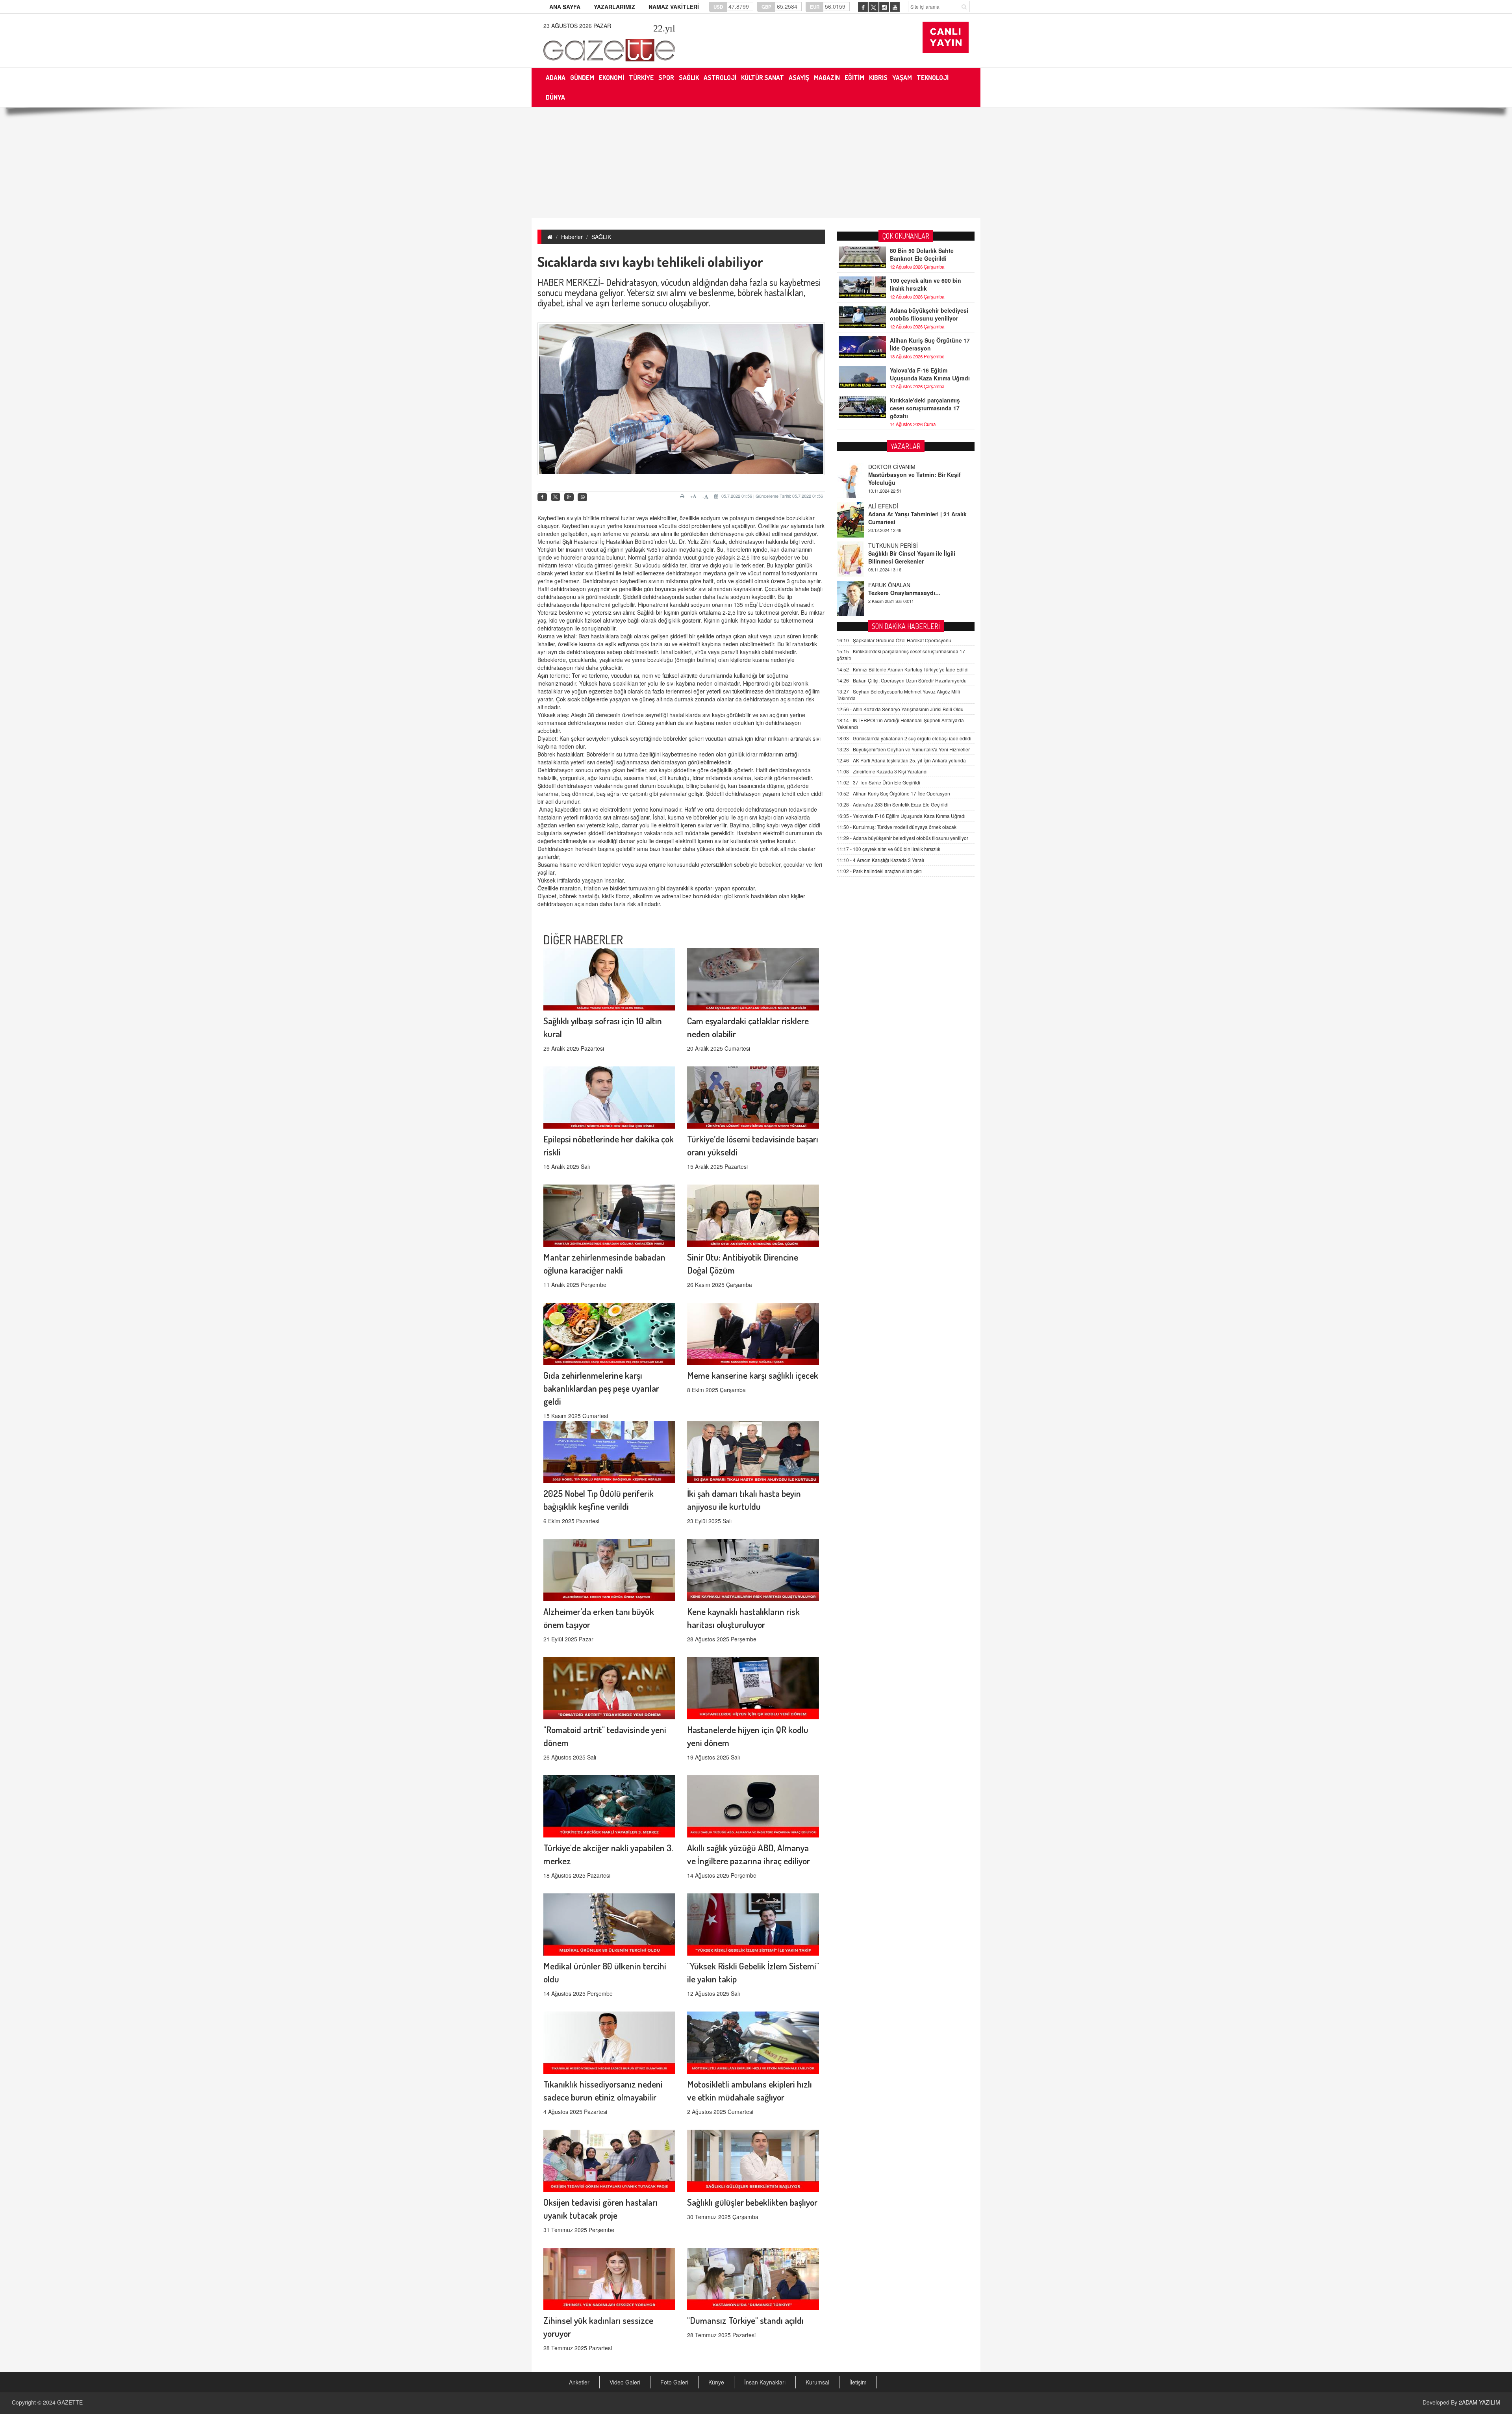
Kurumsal (817, 2382)
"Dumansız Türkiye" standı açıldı (745, 2320)
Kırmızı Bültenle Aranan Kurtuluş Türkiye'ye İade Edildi (903, 669)
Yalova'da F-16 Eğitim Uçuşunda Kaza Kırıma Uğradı (930, 374)
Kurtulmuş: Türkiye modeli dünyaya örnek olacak (897, 827)
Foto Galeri (674, 2382)
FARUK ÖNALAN (889, 528)
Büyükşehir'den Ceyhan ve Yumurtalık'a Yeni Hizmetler (903, 749)
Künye (716, 2382)
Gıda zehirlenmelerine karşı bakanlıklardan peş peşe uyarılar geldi (601, 1388)
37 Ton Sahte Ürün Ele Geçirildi (878, 782)
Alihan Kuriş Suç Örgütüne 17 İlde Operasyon (930, 344)
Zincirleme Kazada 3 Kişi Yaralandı (882, 771)
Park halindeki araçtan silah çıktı (879, 871)
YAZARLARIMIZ (614, 7)
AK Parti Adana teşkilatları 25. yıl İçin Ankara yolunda (901, 760)
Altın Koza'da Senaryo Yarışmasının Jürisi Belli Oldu (900, 709)
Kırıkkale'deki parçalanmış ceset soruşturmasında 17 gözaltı (925, 408)
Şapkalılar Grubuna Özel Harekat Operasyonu (894, 640)
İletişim (858, 2382)
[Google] (569, 497)
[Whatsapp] (582, 497)
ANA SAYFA (565, 7)
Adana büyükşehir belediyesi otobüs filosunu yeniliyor (929, 314)
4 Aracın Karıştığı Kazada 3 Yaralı (880, 860)
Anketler (579, 2382)
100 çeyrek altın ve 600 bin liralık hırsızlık (926, 284)
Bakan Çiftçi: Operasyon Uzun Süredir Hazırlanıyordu (902, 680)
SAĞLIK (601, 237)
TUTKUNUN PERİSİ (893, 488)
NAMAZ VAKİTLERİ (674, 7)
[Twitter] (556, 497)
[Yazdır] (683, 496)
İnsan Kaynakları (765, 2382)
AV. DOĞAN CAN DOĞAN (900, 567)
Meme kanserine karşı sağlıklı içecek (753, 1375)
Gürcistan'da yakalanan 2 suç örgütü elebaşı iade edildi (904, 738)
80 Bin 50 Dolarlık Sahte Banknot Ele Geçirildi (922, 254)
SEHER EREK (886, 606)
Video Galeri (625, 2382)
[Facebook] (542, 497)
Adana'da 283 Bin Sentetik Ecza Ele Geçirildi (893, 804)
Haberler (572, 237)
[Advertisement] (756, 163)
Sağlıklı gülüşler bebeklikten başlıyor (752, 2202)
